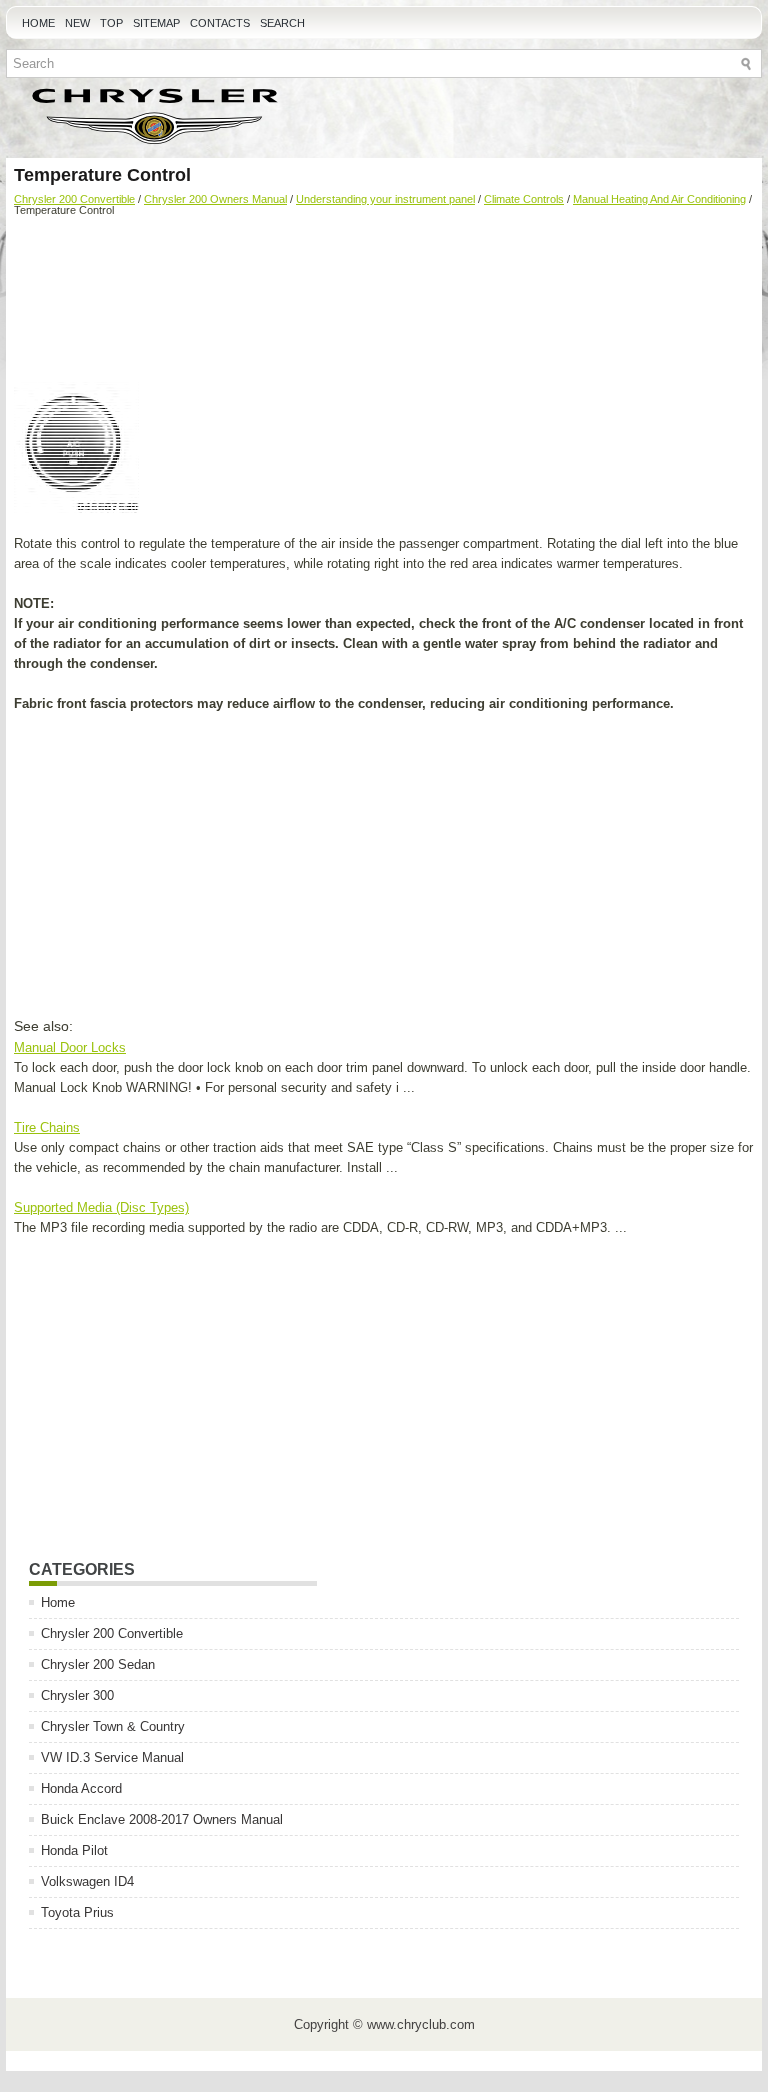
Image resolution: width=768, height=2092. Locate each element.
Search (282, 23)
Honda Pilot (74, 1850)
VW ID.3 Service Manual (112, 1757)
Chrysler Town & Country (113, 1726)
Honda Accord (81, 1788)
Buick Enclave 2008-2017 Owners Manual (162, 1819)
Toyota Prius (77, 1912)
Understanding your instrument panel (385, 199)
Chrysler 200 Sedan (98, 1664)
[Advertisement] (384, 302)
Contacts (220, 23)
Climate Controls (524, 199)
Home (38, 23)
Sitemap (156, 23)
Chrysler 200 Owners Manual (215, 199)
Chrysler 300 (77, 1695)
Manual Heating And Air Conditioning (659, 199)
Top (111, 23)
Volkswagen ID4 (87, 1881)
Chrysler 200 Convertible (74, 199)
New (77, 23)
